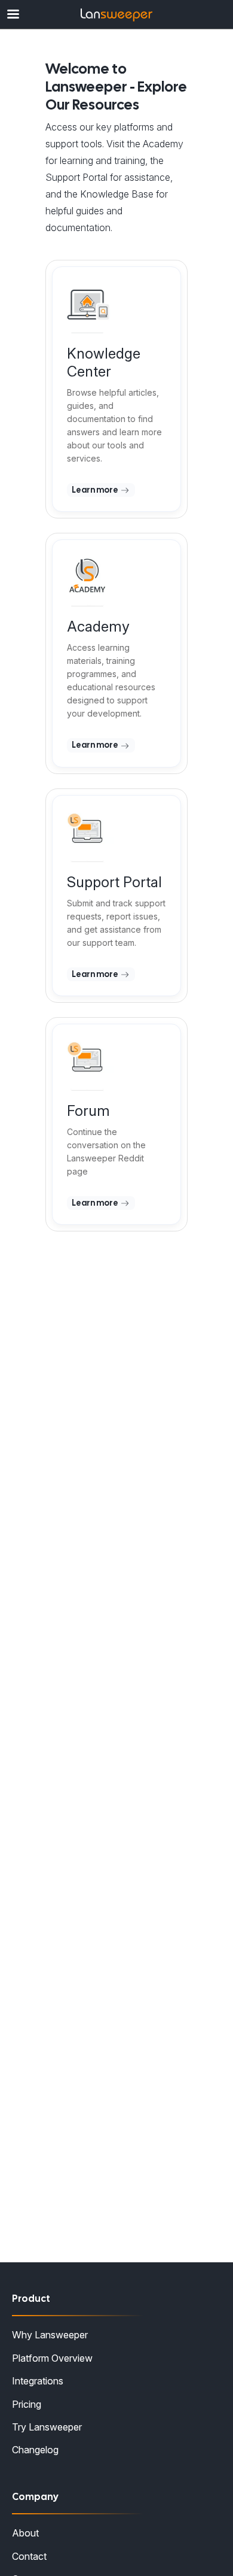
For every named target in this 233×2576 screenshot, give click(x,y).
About (25, 2533)
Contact (29, 2556)
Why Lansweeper (50, 2335)
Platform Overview (52, 2358)
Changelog (35, 2450)
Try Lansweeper (47, 2427)
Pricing (27, 2404)
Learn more (96, 490)
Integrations (38, 2381)
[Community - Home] (116, 15)
